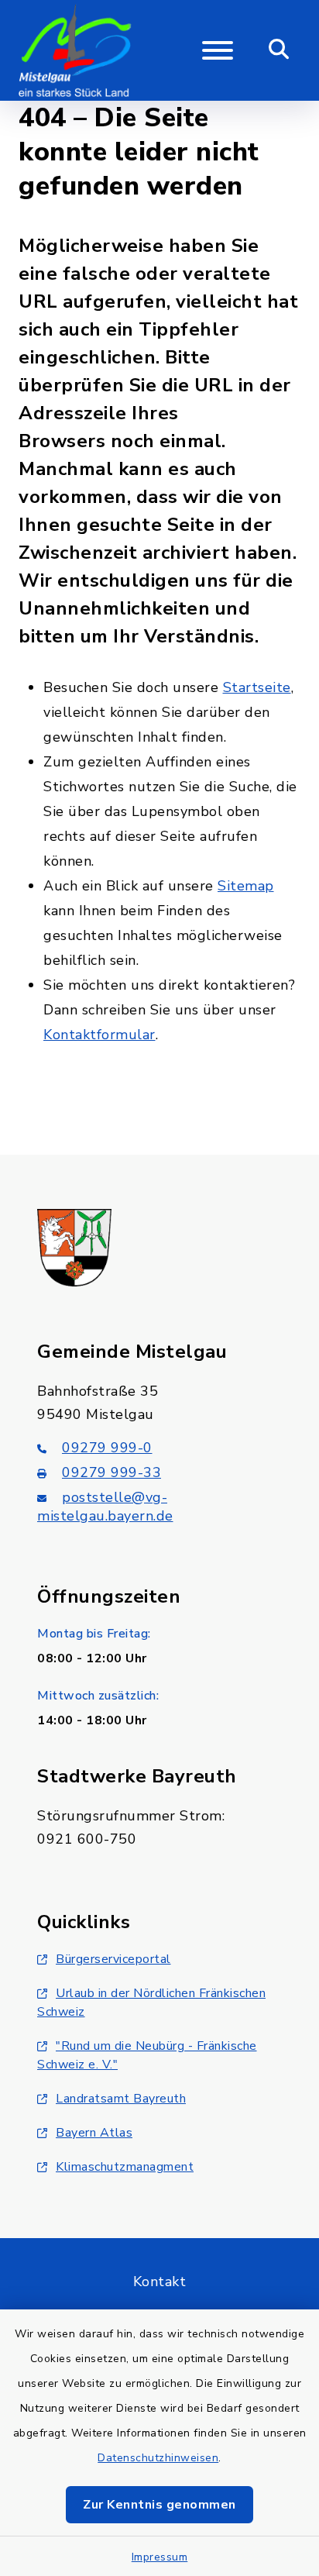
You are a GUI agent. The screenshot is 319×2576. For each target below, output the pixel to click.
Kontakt (160, 2282)
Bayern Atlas (94, 2133)
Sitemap (246, 886)
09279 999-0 (107, 1448)
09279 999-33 (111, 1472)
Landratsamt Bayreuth (121, 2099)
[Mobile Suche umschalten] (279, 50)
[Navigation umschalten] (218, 50)
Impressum (160, 2557)
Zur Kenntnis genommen (159, 2505)
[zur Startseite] (75, 50)
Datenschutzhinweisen (158, 2458)
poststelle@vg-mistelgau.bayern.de (105, 1507)
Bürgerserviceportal (113, 1959)
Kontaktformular (99, 1035)
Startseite (257, 687)
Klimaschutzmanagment (125, 2167)
